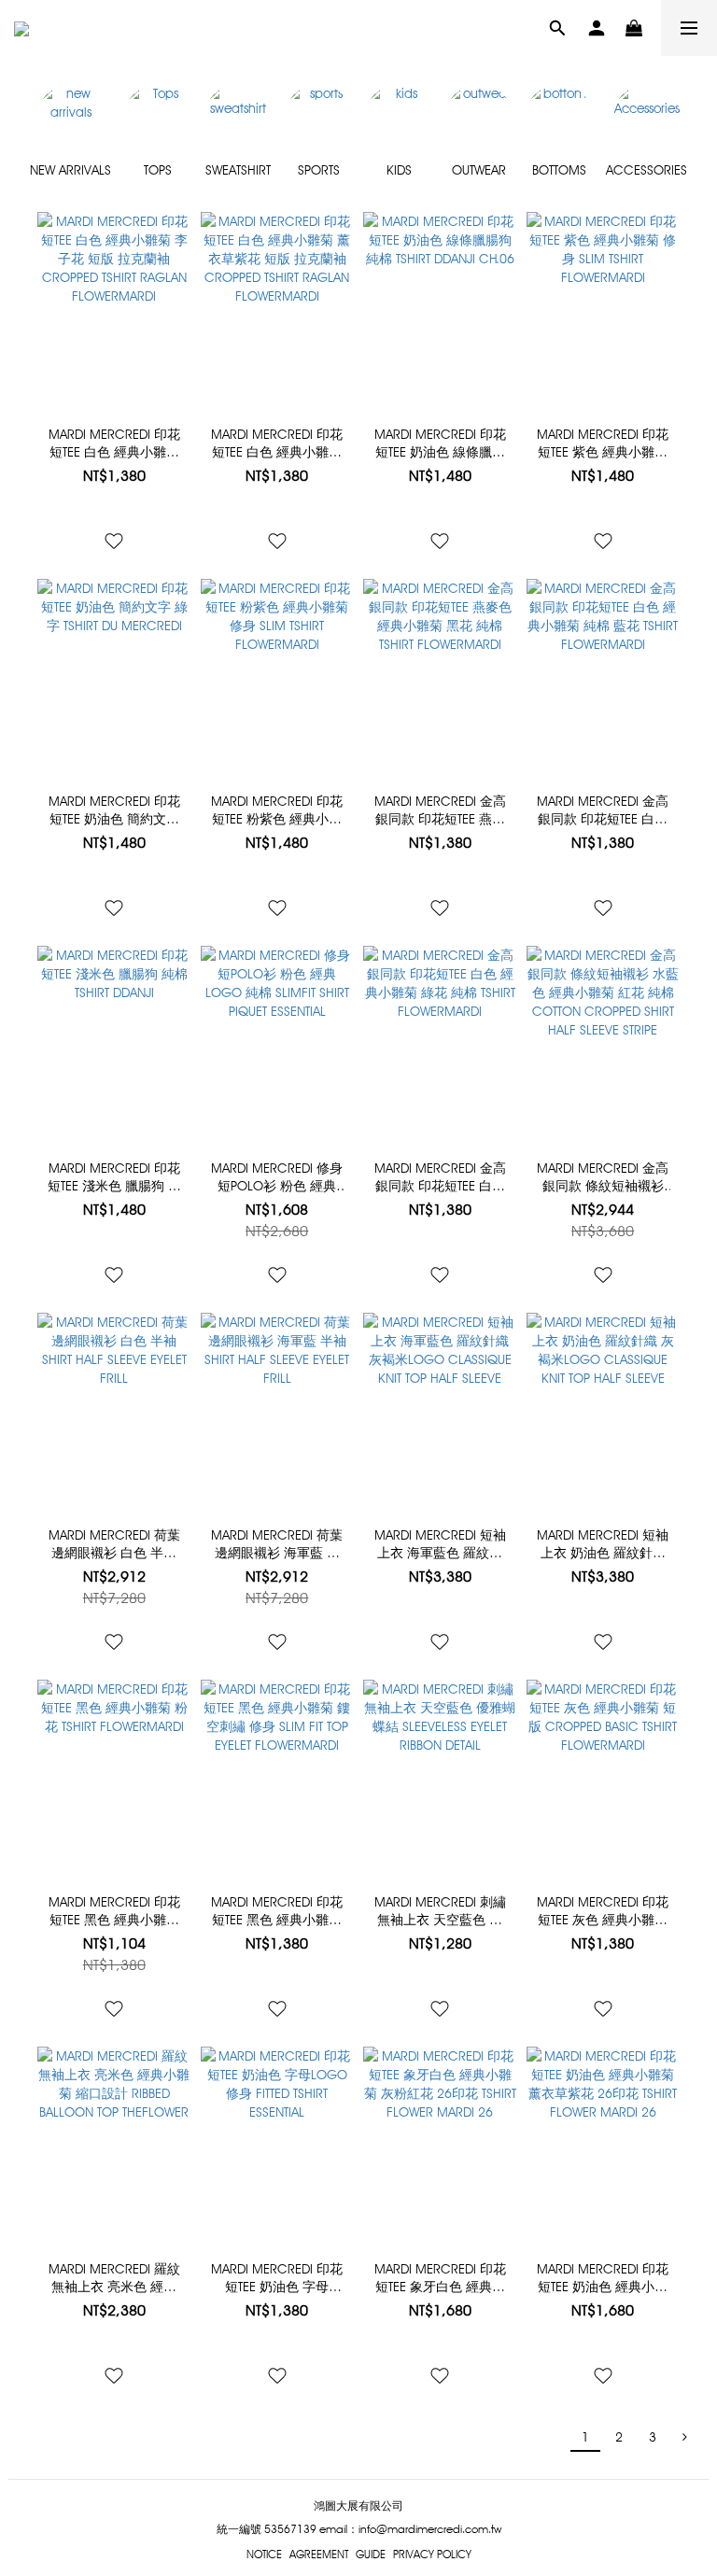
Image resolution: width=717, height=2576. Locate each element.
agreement (319, 2554)
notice (264, 2554)
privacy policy (432, 2554)
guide (371, 2554)
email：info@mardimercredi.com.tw (410, 2529)
